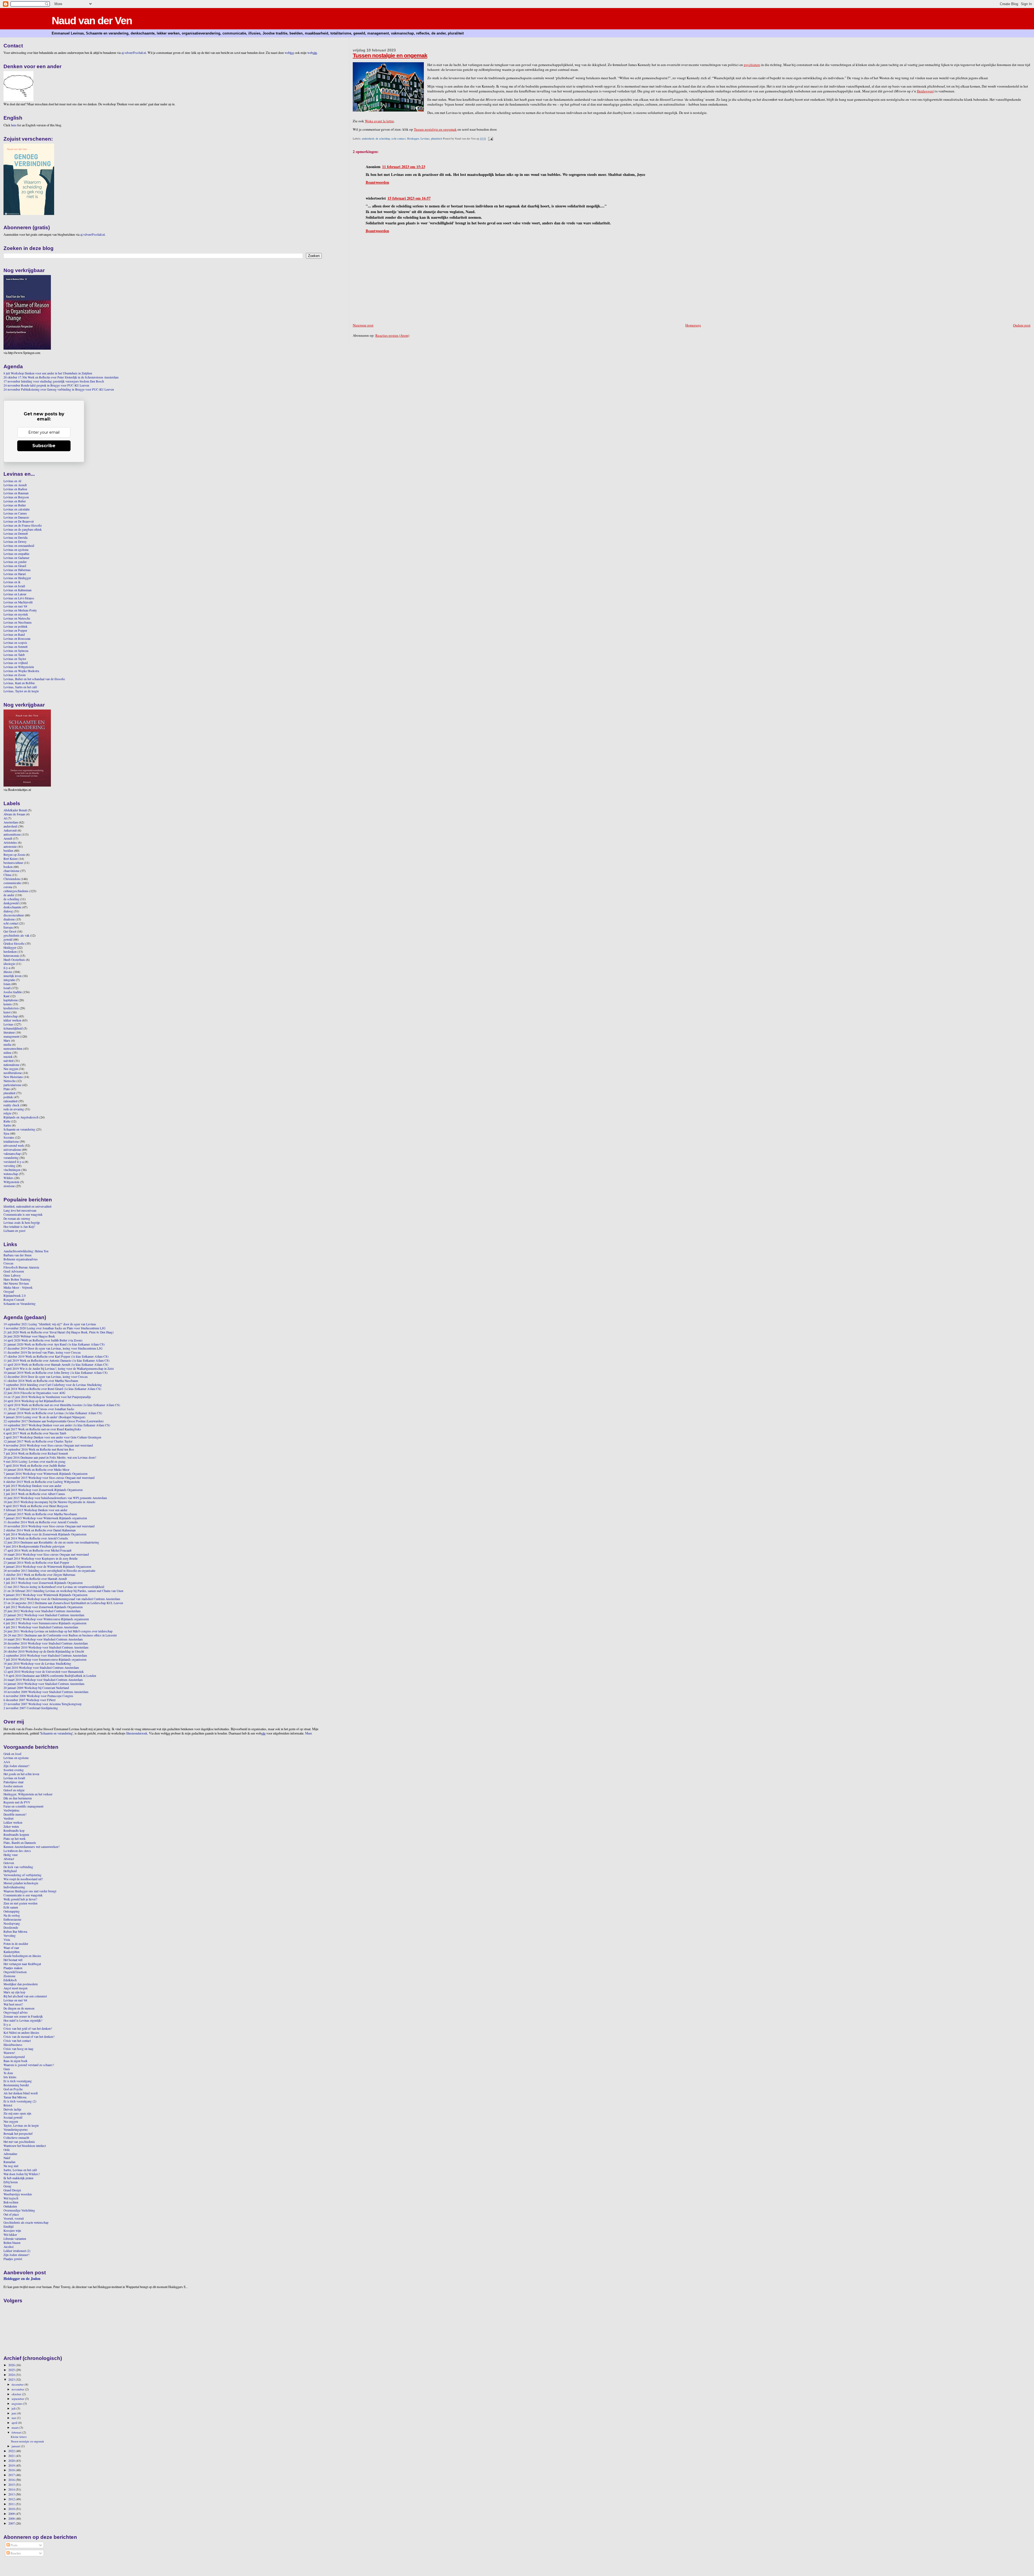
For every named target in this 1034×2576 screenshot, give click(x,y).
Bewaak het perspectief (18, 2134)
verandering (11, 1158)
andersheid (368, 138)
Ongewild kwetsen (15, 1972)
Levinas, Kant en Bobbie (19, 683)
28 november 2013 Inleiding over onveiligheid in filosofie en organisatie (49, 1571)
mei (14, 2418)
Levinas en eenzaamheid (19, 546)
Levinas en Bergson (16, 497)
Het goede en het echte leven (21, 1774)
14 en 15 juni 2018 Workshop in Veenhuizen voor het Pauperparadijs (47, 1397)
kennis (8, 1004)
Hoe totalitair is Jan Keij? (19, 1227)
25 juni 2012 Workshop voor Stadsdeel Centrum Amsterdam (42, 1611)
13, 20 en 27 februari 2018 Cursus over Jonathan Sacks (39, 1409)
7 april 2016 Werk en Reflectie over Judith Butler (35, 1466)
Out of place (11, 2214)
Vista (7, 1940)
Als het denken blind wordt (21, 2093)
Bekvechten (11, 2202)
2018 (12, 2470)
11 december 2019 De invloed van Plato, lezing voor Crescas (42, 1352)
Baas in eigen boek (15, 2061)
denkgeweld (11, 903)
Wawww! (9, 2053)
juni (14, 2413)
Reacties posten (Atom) (392, 335)
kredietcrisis (11, 1008)
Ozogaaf (9, 1292)
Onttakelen (10, 2206)
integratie (9, 980)
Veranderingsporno (16, 2130)
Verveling (10, 1936)
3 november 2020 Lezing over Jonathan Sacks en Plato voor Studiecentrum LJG (54, 1328)
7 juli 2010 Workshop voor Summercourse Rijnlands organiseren (45, 1659)
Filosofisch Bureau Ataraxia (21, 1267)
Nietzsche (10, 1081)
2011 (12, 2504)
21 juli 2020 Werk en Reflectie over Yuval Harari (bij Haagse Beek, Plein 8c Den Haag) (59, 1332)
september (18, 2399)
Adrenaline (10, 2154)
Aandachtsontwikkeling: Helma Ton (26, 1251)
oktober (17, 2394)
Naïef (7, 2158)
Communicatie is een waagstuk (23, 1214)
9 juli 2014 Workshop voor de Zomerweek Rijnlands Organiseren (45, 1534)
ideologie (9, 964)
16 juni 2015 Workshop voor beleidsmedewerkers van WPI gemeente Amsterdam (55, 1498)
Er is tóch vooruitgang (18, 2081)
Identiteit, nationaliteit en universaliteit (27, 1206)
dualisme (9, 919)
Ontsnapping (12, 1911)
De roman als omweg (17, 1219)
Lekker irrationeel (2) (17, 2251)
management (11, 1036)
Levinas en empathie (16, 554)
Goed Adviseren (14, 1271)
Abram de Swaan (14, 814)
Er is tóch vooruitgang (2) (20, 2101)
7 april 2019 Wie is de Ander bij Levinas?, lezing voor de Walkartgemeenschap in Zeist (59, 1369)
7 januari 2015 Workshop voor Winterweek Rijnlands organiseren (45, 1518)
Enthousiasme (12, 1919)
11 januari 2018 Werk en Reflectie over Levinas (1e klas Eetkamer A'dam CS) (53, 1413)
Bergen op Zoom (14, 855)
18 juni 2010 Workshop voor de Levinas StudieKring (37, 1664)
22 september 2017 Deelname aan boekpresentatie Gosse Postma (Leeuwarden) (54, 1421)
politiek (8, 1097)
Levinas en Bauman (16, 493)
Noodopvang (12, 1923)
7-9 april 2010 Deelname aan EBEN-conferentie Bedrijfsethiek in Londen (50, 1676)
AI (5, 818)
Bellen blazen (12, 2243)
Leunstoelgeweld (14, 2057)
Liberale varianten (15, 2239)
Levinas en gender (15, 562)
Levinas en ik (12, 582)
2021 (12, 2456)
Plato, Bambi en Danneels (20, 1843)
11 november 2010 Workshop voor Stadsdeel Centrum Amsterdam (46, 1647)
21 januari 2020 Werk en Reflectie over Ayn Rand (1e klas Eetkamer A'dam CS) (54, 1344)
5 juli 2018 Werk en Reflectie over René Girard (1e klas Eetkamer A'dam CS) (52, 1389)
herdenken (10, 952)
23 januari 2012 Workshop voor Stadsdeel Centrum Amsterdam (44, 1615)
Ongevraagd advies (16, 2012)
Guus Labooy (12, 1275)
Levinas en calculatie (17, 509)
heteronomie (11, 956)
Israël (7, 988)
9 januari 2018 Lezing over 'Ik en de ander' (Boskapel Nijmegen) (44, 1417)
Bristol (8, 2105)
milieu (7, 1053)
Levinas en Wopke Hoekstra (21, 671)
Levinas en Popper (15, 630)
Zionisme (9, 1976)
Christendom (12, 879)
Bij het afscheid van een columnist (25, 1996)
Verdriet (8, 1818)
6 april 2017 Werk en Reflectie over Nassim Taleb (35, 1433)
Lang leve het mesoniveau (20, 1210)
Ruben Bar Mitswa (15, 1932)
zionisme (9, 1186)
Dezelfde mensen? (15, 1814)
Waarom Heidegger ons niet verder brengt (30, 1891)
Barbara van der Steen (18, 1255)
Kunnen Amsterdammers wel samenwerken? (32, 1847)
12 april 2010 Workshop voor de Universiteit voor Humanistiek (44, 1672)
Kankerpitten (12, 1952)
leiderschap (11, 1016)
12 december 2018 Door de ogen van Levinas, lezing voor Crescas (46, 1377)
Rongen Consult (14, 1300)
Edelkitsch (10, 1980)
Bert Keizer (11, 859)
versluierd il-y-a (14, 1162)
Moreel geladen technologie (21, 1883)
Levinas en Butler (15, 505)
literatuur (9, 1032)
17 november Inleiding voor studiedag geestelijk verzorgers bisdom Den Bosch (54, 381)
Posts (14, 2545)
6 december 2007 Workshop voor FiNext (29, 1700)
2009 (12, 2514)
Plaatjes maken (13, 1968)
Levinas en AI (12, 481)
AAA (7, 1762)
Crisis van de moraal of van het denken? (29, 2037)
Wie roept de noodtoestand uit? (23, 1879)
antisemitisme (12, 834)
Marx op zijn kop (14, 1992)
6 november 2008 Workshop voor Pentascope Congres (38, 1696)
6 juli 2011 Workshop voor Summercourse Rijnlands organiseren (45, 1623)
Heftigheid (10, 1871)
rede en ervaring (14, 1109)
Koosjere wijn (12, 2231)
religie (7, 1113)
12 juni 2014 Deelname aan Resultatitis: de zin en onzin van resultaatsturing (51, 1542)
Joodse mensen (13, 1786)
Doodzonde (11, 1927)
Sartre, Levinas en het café (20, 2170)
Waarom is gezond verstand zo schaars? (29, 2065)
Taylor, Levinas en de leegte (21, 2125)
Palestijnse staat (13, 1782)
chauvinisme (11, 871)
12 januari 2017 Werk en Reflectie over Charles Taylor (38, 1441)
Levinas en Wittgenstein (19, 667)
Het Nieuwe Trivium (16, 1283)
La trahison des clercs (17, 1851)
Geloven (9, 1863)
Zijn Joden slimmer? (16, 1766)
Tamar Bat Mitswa (15, 2097)
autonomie (10, 847)
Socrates (9, 1137)
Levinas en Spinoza (16, 651)
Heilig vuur (11, 1855)
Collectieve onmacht (16, 2138)
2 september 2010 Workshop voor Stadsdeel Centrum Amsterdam (45, 1655)
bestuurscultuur (13, 863)
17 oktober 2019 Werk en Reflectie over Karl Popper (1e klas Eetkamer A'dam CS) (56, 1356)
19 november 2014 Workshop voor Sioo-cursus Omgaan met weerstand (49, 1526)
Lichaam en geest (14, 1231)
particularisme (12, 1085)
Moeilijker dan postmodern (21, 1984)
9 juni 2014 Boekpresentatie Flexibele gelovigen (34, 1546)
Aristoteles (10, 842)
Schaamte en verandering (19, 1129)
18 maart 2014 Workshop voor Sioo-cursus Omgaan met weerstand (46, 1554)
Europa (8, 927)
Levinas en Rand (14, 635)
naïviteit (8, 1061)
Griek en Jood (12, 1754)
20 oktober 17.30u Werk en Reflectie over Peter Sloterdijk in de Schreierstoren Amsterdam (61, 377)
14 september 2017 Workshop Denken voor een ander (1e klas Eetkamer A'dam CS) (57, 1425)
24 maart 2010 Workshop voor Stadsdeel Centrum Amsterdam (43, 1680)
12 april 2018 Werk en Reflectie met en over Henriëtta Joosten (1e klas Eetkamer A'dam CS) (62, 1405)
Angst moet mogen (15, 1988)
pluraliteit (437, 138)
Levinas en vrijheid (16, 663)
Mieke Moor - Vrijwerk (18, 1287)
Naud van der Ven (92, 21)
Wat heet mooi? (13, 2004)
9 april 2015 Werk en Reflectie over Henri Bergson (36, 1506)
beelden (8, 851)
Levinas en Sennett (15, 647)
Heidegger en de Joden (22, 2278)
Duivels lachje (12, 2109)
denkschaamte (12, 907)
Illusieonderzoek (137, 1733)
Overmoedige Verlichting (19, 2210)
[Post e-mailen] (490, 138)
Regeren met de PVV (17, 1802)
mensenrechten (13, 1049)
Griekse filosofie (14, 943)
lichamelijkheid (13, 1028)
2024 (12, 2375)
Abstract (9, 1859)
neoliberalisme (13, 1073)
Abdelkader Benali (15, 810)
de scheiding (383, 138)
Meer (308, 1733)
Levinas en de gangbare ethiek (23, 529)
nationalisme (11, 1065)
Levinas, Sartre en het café (20, 687)
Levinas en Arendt (15, 485)
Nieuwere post (363, 325)
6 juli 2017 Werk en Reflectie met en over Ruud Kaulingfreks (42, 1429)
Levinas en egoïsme (16, 550)
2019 (12, 2465)
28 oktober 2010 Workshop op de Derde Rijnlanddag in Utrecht (44, 1651)
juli (14, 2408)
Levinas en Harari (15, 574)
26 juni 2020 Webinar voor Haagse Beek (29, 1336)
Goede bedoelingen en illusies (22, 1956)
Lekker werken (13, 1822)
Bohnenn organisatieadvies (21, 1259)
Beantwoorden (377, 182)
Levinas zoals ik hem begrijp (22, 1223)
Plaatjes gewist (13, 2259)
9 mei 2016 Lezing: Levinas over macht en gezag (34, 1461)
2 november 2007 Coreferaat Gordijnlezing (31, 1708)
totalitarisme (11, 1141)
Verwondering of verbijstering (22, 1875)
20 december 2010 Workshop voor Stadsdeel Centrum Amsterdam (46, 1643)
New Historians (13, 1077)
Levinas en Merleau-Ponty (20, 610)
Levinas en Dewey (15, 542)
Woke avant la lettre (379, 121)
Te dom (8, 2073)
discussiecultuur (14, 915)
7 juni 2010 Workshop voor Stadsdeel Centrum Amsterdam (41, 1668)
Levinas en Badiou (15, 489)
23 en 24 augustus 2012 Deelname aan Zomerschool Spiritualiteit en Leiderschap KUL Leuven (63, 1603)
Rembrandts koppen (16, 1835)
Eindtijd (8, 2226)
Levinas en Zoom (15, 675)
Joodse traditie (13, 992)
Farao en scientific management (23, 1806)
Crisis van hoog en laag (18, 2049)
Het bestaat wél (13, 1960)
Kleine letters (19, 2437)
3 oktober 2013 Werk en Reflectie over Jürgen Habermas (39, 1575)
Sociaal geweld (13, 2117)
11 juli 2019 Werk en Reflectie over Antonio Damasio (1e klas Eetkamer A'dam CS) (57, 1360)
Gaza (7, 2069)
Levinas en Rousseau (17, 639)
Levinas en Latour (15, 594)
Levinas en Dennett (16, 533)
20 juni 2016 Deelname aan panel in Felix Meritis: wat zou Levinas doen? (50, 1457)
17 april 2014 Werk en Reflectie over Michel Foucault (37, 1550)
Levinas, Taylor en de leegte (21, 691)
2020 (12, 2461)
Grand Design (12, 2190)
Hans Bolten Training (17, 1279)
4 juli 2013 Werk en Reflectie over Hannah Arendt (35, 1579)
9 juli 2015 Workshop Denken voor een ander (32, 1486)
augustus (17, 2403)
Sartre (7, 1125)
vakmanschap (12, 1154)
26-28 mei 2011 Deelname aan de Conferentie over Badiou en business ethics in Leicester (60, 1635)
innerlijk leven (13, 976)
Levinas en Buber (15, 501)
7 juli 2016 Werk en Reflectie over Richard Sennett (36, 1453)
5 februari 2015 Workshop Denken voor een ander (35, 1510)
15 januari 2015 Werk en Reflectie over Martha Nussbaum (40, 1514)
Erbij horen (11, 2182)
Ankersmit (10, 830)
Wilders (8, 1178)
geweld (8, 939)
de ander (9, 895)
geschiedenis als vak (16, 935)
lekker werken (12, 1020)
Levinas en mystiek (16, 614)
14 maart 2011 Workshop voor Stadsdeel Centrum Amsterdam (43, 1639)
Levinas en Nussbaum (18, 622)
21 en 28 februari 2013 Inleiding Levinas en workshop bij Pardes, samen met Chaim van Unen (63, 1591)
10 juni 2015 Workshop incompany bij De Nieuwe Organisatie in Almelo (49, 1502)
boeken (8, 867)
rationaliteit (11, 1101)
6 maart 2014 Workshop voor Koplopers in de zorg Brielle (41, 1558)
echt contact (399, 138)
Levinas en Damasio (16, 517)
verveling (9, 1166)
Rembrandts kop (14, 1831)
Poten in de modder (16, 1944)
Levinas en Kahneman (18, 590)
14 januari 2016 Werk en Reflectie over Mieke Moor (36, 1470)
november (18, 2389)
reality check (11, 1105)
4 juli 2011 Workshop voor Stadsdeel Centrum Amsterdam (41, 1627)
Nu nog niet (11, 2166)
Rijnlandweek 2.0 (15, 1296)
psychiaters (752, 65)
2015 (12, 2485)
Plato (7, 1089)
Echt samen (11, 1907)
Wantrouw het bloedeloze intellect (25, 2146)
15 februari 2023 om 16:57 (409, 198)
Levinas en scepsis (15, 643)
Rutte (7, 1121)
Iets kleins (10, 2077)
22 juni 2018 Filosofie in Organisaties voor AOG (34, 1393)
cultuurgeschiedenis (16, 891)
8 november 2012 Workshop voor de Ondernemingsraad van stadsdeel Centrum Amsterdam (62, 1599)
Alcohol (8, 2247)
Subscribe (44, 446)
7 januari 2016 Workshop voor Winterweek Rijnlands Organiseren (46, 1474)
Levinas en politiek (15, 626)
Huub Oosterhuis (14, 960)
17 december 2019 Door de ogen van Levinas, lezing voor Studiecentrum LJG (53, 1348)
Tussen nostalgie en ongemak (390, 55)
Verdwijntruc (12, 1810)
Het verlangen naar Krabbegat (22, 1964)
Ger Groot (10, 931)
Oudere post (1022, 325)
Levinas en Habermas (17, 570)
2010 (12, 2509)
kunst (7, 1012)
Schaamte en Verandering (20, 1304)
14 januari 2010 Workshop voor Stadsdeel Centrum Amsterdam (44, 1684)
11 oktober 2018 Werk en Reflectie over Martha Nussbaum (41, 1381)
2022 (12, 2451)
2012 (12, 2499)
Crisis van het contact (17, 2041)
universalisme (12, 1150)
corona (8, 887)
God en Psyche (13, 2089)
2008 (12, 2518)
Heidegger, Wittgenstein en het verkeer (28, 1794)
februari (17, 2432)
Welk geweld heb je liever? (20, 1899)
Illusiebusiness (13, 2045)
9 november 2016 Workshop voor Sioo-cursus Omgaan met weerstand (48, 1445)
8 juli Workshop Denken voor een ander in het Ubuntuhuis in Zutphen (48, 373)
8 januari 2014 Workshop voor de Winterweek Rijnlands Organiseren (47, 1567)
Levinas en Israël (14, 586)
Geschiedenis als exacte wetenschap (26, 2222)
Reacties (15, 2553)
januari (16, 2446)
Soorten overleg (14, 1770)
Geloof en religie (14, 1790)
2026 (12, 2365)
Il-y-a (7, 2024)
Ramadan (9, 2162)
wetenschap (11, 1174)
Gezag (7, 2186)
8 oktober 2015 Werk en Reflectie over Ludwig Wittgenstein (42, 1482)
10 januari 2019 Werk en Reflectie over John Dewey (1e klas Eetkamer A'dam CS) (56, 1373)
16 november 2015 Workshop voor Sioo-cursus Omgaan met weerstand (49, 1478)
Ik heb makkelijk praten (18, 2178)
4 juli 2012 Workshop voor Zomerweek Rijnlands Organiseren (43, 1607)
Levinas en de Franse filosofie (23, 525)
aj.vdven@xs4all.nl (134, 53)
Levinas (425, 138)
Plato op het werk (15, 1839)
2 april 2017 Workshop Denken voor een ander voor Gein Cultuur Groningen (52, 1437)
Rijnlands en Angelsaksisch (21, 1117)
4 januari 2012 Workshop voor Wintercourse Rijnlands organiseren (46, 1619)
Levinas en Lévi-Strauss (19, 598)
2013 (12, 2494)
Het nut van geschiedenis (19, 2142)
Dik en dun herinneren (18, 1798)
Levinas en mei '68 (15, 606)
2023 (12, 2379)
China (7, 875)
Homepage (693, 325)
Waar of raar (11, 1948)
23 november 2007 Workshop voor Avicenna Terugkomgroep (43, 1704)
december (18, 2384)
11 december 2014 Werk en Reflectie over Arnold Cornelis (41, 1522)
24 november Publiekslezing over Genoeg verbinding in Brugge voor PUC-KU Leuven (59, 389)
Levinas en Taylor (15, 659)
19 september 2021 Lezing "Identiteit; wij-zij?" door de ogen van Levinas (50, 1324)
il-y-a (7, 968)
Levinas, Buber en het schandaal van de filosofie (34, 679)
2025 (12, 2370)
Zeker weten (11, 1826)
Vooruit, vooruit (14, 2218)
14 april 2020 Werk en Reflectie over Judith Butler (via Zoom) (43, 1340)
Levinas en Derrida (15, 538)
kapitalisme (11, 1000)
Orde (7, 2150)
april (15, 2423)
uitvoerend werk (14, 1146)
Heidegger (413, 138)
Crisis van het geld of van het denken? (28, 2029)
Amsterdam (11, 822)
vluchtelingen (12, 1170)
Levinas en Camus (15, 513)
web (289, 53)
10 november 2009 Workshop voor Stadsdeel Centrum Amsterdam (46, 1692)
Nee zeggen (11, 1069)
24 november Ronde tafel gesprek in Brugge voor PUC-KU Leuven (46, 385)
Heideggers (925, 91)
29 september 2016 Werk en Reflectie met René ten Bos (39, 1449)
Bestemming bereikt (16, 2085)
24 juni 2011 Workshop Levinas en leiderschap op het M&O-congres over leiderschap (58, 1631)
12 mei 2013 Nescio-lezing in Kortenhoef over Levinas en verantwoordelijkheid (54, 1587)
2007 (12, 2523)
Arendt (8, 838)
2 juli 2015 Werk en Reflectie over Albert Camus (34, 1494)
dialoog (8, 911)
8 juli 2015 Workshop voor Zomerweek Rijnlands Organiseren (43, 1490)
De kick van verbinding (18, 1867)
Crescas (8, 1263)
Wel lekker (10, 2235)
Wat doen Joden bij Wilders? (22, 2174)
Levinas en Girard (15, 566)
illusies (8, 972)
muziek (8, 1057)
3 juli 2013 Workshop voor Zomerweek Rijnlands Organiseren (43, 1583)
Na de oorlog (12, 1915)
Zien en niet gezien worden (20, 1903)
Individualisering (14, 1887)
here (14, 125)
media (7, 1044)
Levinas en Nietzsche (17, 618)
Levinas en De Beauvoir (19, 521)
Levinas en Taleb (14, 655)
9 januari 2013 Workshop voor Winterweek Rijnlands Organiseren (46, 1595)
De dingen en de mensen (19, 2008)
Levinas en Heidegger (17, 578)
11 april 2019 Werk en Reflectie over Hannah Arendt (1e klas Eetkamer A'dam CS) (56, 1365)
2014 (12, 2489)
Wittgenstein (11, 1182)
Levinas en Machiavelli (18, 602)
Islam (7, 984)
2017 (12, 2475)
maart (15, 2427)
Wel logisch (11, 2198)
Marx (7, 1040)
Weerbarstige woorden (18, 2194)
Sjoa (6, 1133)
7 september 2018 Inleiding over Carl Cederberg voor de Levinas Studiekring (53, 1385)
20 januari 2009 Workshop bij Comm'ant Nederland (36, 1688)
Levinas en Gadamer (16, 558)
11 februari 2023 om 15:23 (404, 167)
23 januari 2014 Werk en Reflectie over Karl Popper (36, 1562)
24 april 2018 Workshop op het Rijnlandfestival (34, 1401)
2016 (12, 2480)
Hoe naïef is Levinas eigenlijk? (23, 2020)
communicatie (12, 883)
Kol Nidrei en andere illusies (21, 2033)
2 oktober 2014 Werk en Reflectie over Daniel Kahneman (40, 1530)
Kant (6, 996)
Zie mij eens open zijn (17, 2113)
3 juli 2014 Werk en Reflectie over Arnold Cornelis (36, 1538)
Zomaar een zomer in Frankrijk (23, 2016)
